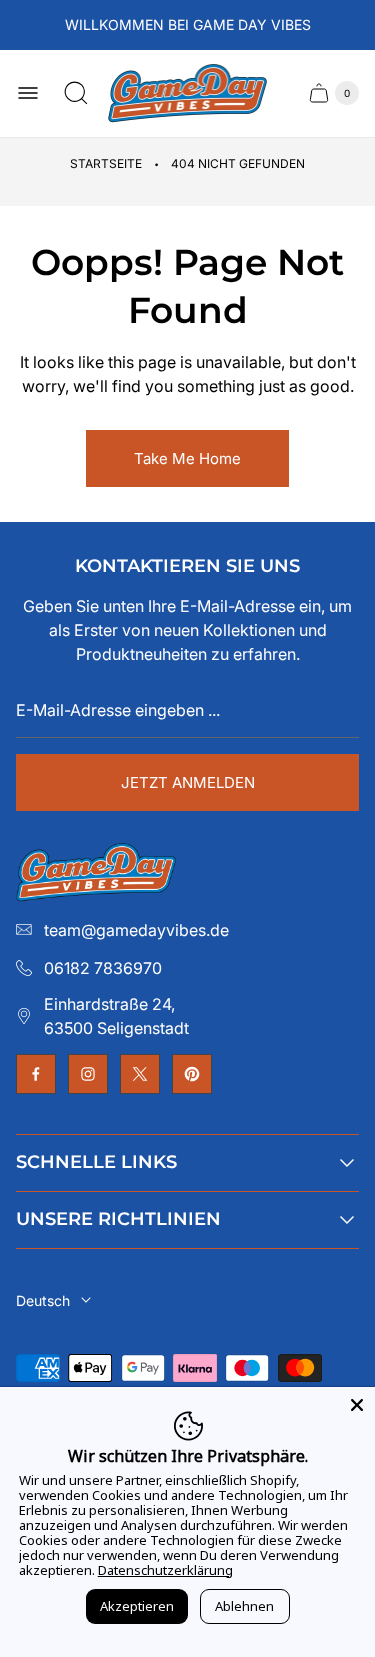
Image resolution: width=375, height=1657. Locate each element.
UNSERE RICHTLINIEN (118, 1219)
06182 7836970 (103, 968)
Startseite (106, 163)
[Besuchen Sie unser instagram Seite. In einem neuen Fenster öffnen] (88, 1074)
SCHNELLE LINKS (96, 1162)
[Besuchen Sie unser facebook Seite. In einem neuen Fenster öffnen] (36, 1074)
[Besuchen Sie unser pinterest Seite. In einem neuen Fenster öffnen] (192, 1074)
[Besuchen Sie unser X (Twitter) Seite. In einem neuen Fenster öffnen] (140, 1074)
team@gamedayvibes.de (136, 930)
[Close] (357, 1405)
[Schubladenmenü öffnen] (28, 93)
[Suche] (76, 93)
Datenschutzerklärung (165, 1570)
